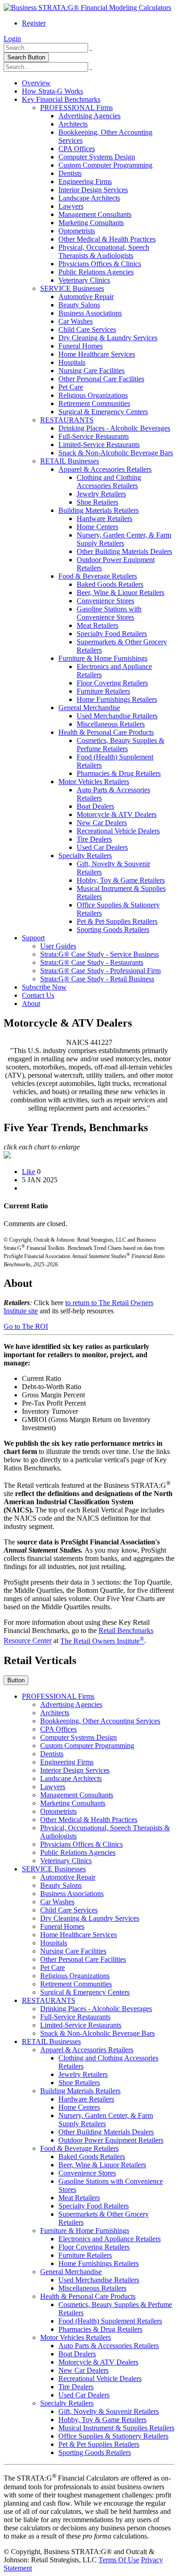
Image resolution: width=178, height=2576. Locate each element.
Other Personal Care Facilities (101, 379)
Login (12, 39)
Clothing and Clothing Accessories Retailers (109, 482)
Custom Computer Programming (105, 165)
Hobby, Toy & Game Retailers (121, 880)
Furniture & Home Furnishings (103, 658)
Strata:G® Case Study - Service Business (99, 954)
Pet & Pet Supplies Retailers (117, 921)
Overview (36, 83)
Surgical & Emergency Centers (103, 412)
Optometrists (77, 231)
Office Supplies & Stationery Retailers (113, 2436)
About (31, 1004)
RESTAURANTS (67, 420)
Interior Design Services (93, 190)
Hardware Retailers (105, 519)
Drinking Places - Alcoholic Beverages (114, 428)
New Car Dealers (102, 823)
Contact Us (38, 995)
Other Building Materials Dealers (124, 551)
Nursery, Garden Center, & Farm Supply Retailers (124, 539)
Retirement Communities (94, 403)
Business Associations (90, 313)
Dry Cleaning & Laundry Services (108, 338)
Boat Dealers (95, 806)
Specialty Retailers (85, 856)
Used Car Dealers (102, 847)
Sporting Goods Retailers (113, 930)
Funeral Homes (81, 346)
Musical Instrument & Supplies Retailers (116, 2428)
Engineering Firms (85, 182)
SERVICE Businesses (72, 288)
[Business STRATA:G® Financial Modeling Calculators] (87, 8)
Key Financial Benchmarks (61, 99)
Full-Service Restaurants (94, 436)
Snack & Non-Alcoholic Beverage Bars (116, 453)
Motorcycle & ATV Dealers (117, 814)
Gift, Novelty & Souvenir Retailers (109, 2411)
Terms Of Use (119, 2560)
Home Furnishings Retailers (117, 699)
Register (34, 23)
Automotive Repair (86, 297)
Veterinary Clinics (84, 280)
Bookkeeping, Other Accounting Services (100, 1721)
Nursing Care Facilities (92, 371)
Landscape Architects (89, 198)
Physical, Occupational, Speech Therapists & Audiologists (104, 251)
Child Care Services (87, 329)
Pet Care (71, 387)
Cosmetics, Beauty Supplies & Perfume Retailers (120, 745)
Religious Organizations (93, 395)
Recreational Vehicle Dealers (118, 831)
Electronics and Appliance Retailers (110, 2239)
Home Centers (97, 527)
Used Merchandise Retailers (117, 716)
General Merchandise (89, 708)
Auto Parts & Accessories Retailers (109, 2346)
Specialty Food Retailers (112, 634)
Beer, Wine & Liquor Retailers (120, 593)
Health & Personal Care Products (106, 732)
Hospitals (72, 362)
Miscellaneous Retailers (111, 724)
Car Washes (76, 321)
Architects (73, 124)
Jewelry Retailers (101, 494)
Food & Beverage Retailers (98, 576)
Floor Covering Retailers (112, 683)
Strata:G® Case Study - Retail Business (97, 979)
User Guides (58, 946)
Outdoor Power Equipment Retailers (111, 2140)
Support (33, 938)
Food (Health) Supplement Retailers (110, 2321)
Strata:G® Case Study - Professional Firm (100, 971)
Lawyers (71, 206)
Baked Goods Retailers (110, 584)
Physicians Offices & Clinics (100, 264)
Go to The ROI (26, 1326)
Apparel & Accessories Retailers (105, 469)
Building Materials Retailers (99, 510)
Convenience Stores (105, 601)
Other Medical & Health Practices (107, 239)
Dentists (70, 173)
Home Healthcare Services (97, 354)
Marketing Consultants (91, 223)
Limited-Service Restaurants (99, 445)
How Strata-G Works (52, 91)
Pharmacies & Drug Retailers (119, 773)
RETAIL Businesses (70, 461)
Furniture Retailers (103, 691)
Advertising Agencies (89, 116)
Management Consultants (95, 214)
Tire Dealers (94, 839)
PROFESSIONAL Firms (76, 108)
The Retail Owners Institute (102, 1641)
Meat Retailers (97, 625)
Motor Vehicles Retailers (94, 782)
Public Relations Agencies (96, 272)
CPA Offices (77, 149)
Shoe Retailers (97, 502)
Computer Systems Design (97, 157)
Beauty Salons (79, 305)
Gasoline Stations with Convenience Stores (109, 613)
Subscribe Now (44, 987)
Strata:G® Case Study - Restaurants (92, 962)
